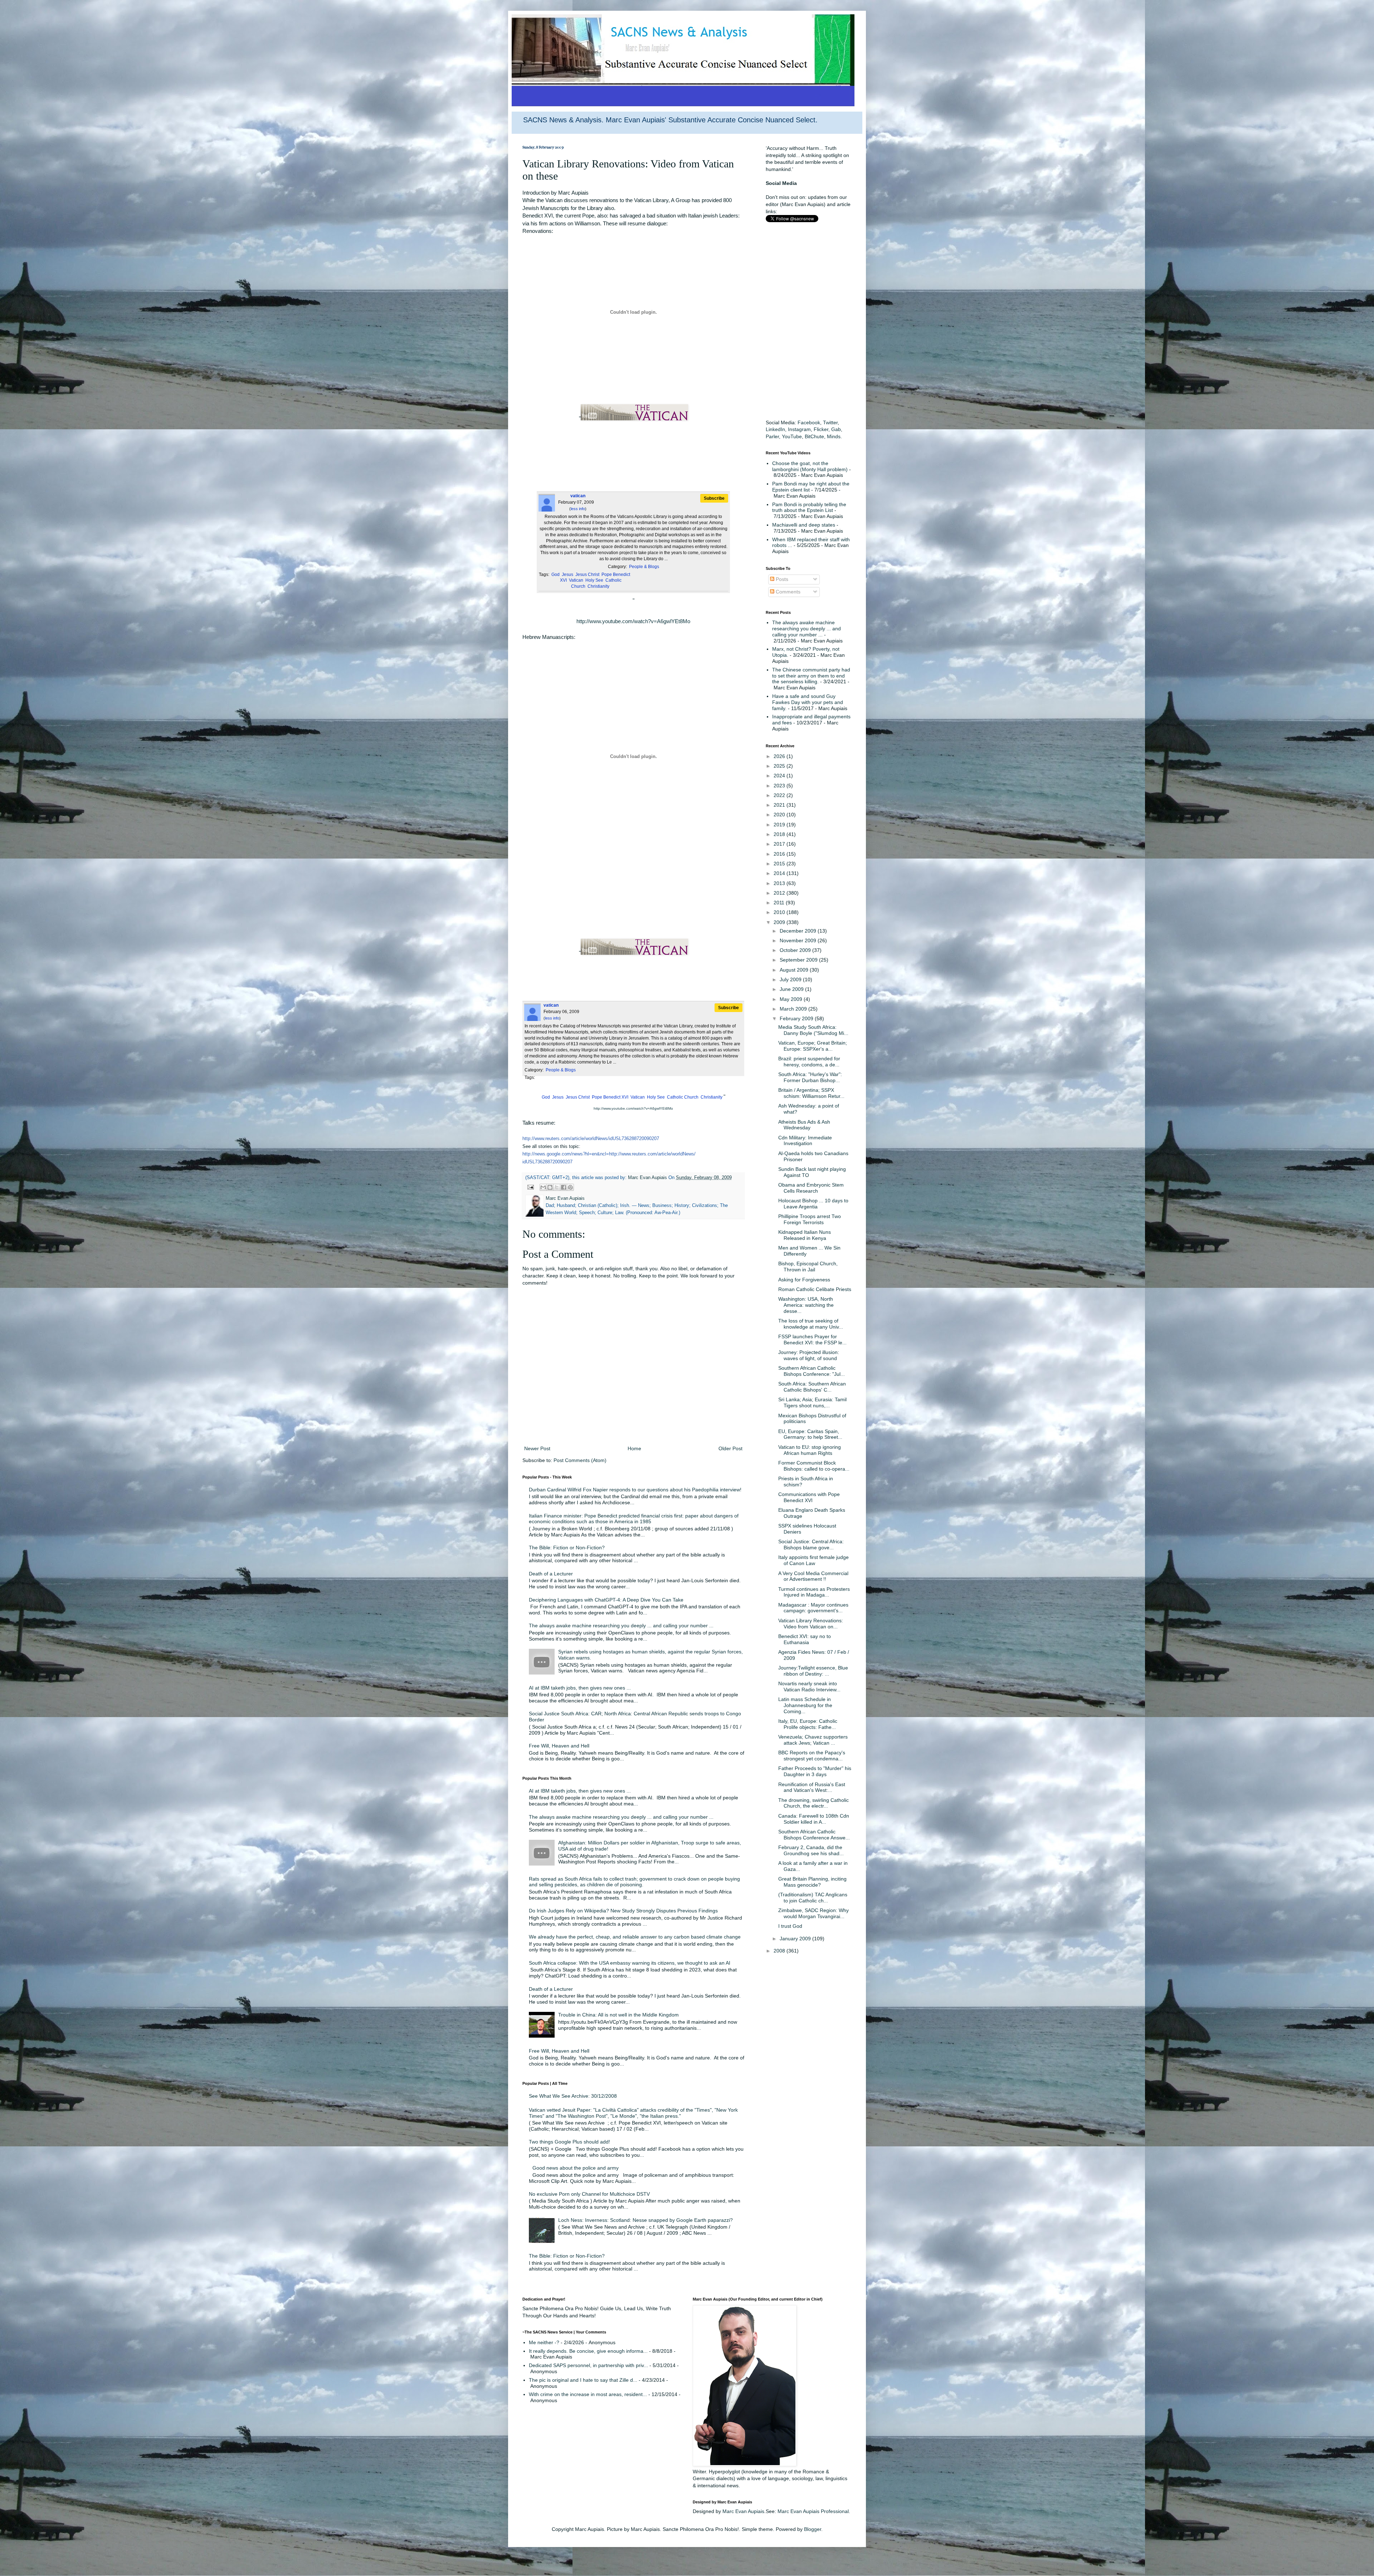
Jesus (567, 575)
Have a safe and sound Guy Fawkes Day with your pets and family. (808, 702)
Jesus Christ (587, 575)
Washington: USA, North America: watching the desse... (806, 1305)
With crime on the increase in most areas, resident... (588, 2394)
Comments (787, 592)
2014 (780, 873)
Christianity (598, 586)
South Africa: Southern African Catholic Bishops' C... (812, 1387)
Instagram (799, 429)
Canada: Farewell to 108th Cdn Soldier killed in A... (814, 1819)
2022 (780, 795)
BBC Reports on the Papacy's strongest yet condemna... (812, 1756)
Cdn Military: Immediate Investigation (805, 1141)
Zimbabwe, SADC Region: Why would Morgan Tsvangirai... (813, 1913)
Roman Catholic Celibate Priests (815, 1289)
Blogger (813, 2529)
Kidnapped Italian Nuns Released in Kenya (805, 1235)
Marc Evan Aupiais (743, 2511)
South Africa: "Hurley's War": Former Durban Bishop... (810, 1077)
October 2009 (796, 950)
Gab (836, 429)
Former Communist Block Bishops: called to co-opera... (814, 1466)
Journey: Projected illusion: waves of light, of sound (809, 1355)
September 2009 (799, 960)
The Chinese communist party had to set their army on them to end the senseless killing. (811, 676)
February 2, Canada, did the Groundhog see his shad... (811, 1850)
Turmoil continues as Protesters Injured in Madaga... (814, 1592)
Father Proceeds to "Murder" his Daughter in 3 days (815, 1771)
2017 (780, 844)
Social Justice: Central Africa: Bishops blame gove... (811, 1544)
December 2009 (799, 931)
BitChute (814, 436)
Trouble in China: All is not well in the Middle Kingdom (618, 2015)
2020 (780, 815)
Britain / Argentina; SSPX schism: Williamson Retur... (811, 1093)
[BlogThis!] (550, 1187)
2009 (780, 922)
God (556, 575)
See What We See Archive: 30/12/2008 (573, 2096)
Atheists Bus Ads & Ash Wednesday (804, 1125)
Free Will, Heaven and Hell (559, 1746)
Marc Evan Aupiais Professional (813, 2511)
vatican (578, 496)
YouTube (792, 436)
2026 (780, 756)
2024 (780, 776)
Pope (607, 575)
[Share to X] (557, 1187)
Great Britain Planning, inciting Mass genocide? (812, 1882)
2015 (780, 864)
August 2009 (795, 970)
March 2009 (794, 1009)
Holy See (594, 580)
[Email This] (543, 1187)
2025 (780, 766)
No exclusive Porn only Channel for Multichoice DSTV (589, 2194)
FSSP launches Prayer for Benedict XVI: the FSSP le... (812, 1340)
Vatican (576, 580)
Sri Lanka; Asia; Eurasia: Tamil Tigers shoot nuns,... (812, 1402)
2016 (780, 854)
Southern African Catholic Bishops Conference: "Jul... (812, 1371)
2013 (780, 883)
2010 (780, 912)
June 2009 (792, 989)
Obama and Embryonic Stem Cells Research (811, 1188)
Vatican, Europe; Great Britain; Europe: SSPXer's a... (813, 1046)
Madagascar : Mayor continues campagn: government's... (813, 1608)
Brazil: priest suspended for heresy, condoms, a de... (809, 1062)
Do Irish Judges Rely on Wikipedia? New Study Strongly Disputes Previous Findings (623, 1911)
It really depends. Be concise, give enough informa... (588, 2351)
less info (578, 509)
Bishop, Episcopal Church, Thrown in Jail (808, 1267)
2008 (780, 1951)
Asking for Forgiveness (804, 1280)
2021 (780, 805)
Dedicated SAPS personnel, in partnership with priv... (588, 2365)
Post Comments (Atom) (580, 1460)
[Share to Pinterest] (570, 1187)
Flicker (821, 429)
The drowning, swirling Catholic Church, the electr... (813, 1803)
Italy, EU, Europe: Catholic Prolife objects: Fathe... (808, 1724)
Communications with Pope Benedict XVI (809, 1497)
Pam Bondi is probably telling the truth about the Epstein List (809, 507)
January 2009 (796, 1939)
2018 (780, 834)
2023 (780, 786)
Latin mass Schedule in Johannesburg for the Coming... (805, 1705)
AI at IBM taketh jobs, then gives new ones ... (580, 1688)
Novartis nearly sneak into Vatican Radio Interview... (809, 1687)
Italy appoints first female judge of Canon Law (813, 1560)
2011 (780, 903)
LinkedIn (775, 429)
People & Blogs (644, 567)
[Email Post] (530, 1187)
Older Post (730, 1448)
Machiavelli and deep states (804, 525)
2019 (780, 825)
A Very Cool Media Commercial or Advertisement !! (813, 1576)
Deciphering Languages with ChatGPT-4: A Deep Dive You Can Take (606, 1600)
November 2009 (799, 940)
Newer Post (537, 1448)
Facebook (809, 422)
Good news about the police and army (576, 2168)
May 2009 (792, 999)
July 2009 (791, 979)
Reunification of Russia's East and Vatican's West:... (812, 1787)
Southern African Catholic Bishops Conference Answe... (814, 1835)
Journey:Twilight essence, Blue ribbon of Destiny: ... (813, 1671)
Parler (772, 436)
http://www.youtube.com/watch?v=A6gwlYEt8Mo (633, 621)
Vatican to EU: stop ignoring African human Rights (810, 1450)
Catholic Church (683, 1097)
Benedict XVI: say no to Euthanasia (805, 1639)
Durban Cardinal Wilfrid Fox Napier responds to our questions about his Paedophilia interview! (635, 1490)
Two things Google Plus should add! (569, 2142)
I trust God (790, 1926)
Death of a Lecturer (551, 1574)
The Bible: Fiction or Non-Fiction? (567, 1548)
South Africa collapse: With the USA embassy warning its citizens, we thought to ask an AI (630, 1963)
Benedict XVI (616, 1097)
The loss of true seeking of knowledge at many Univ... (811, 1324)
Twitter (830, 422)
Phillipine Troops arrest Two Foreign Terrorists (810, 1219)
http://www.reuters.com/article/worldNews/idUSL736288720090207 (591, 1138)
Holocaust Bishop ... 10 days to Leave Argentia (813, 1204)
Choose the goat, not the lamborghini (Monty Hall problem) (810, 466)
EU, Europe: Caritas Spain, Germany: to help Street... (810, 1434)
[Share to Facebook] (564, 1187)
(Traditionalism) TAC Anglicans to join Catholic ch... (813, 1898)
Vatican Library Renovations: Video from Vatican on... (811, 1624)
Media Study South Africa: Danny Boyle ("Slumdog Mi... (813, 1030)
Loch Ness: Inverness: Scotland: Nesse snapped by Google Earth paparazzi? (645, 2220)
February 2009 (797, 1018)
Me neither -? (544, 2342)
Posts (781, 579)
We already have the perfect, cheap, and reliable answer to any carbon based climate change (635, 1937)
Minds (834, 436)
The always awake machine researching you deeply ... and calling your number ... (621, 1626)
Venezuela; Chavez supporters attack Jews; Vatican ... (813, 1740)
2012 (780, 893)
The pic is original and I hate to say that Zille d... (583, 2380)
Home (634, 1448)
